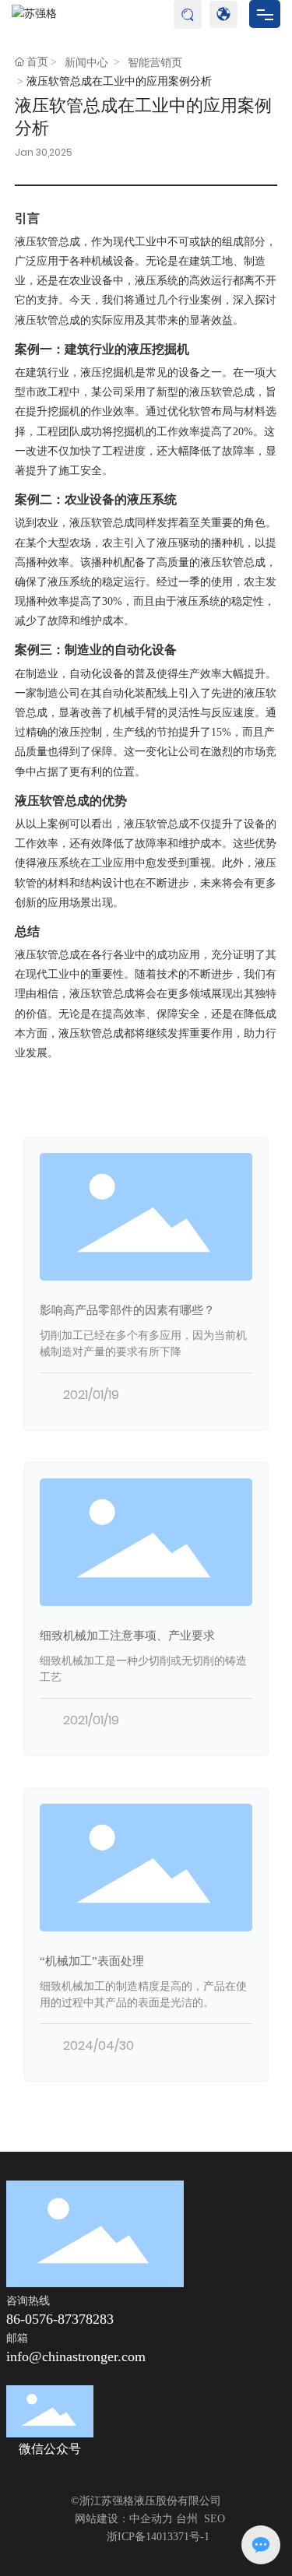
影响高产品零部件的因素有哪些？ (127, 1310)
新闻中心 (86, 63)
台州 (187, 2519)
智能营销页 (155, 63)
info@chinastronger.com (76, 2356)
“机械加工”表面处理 (92, 1961)
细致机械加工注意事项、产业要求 (127, 1635)
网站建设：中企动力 (124, 2519)
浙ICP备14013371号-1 (158, 2537)
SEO (215, 2519)
